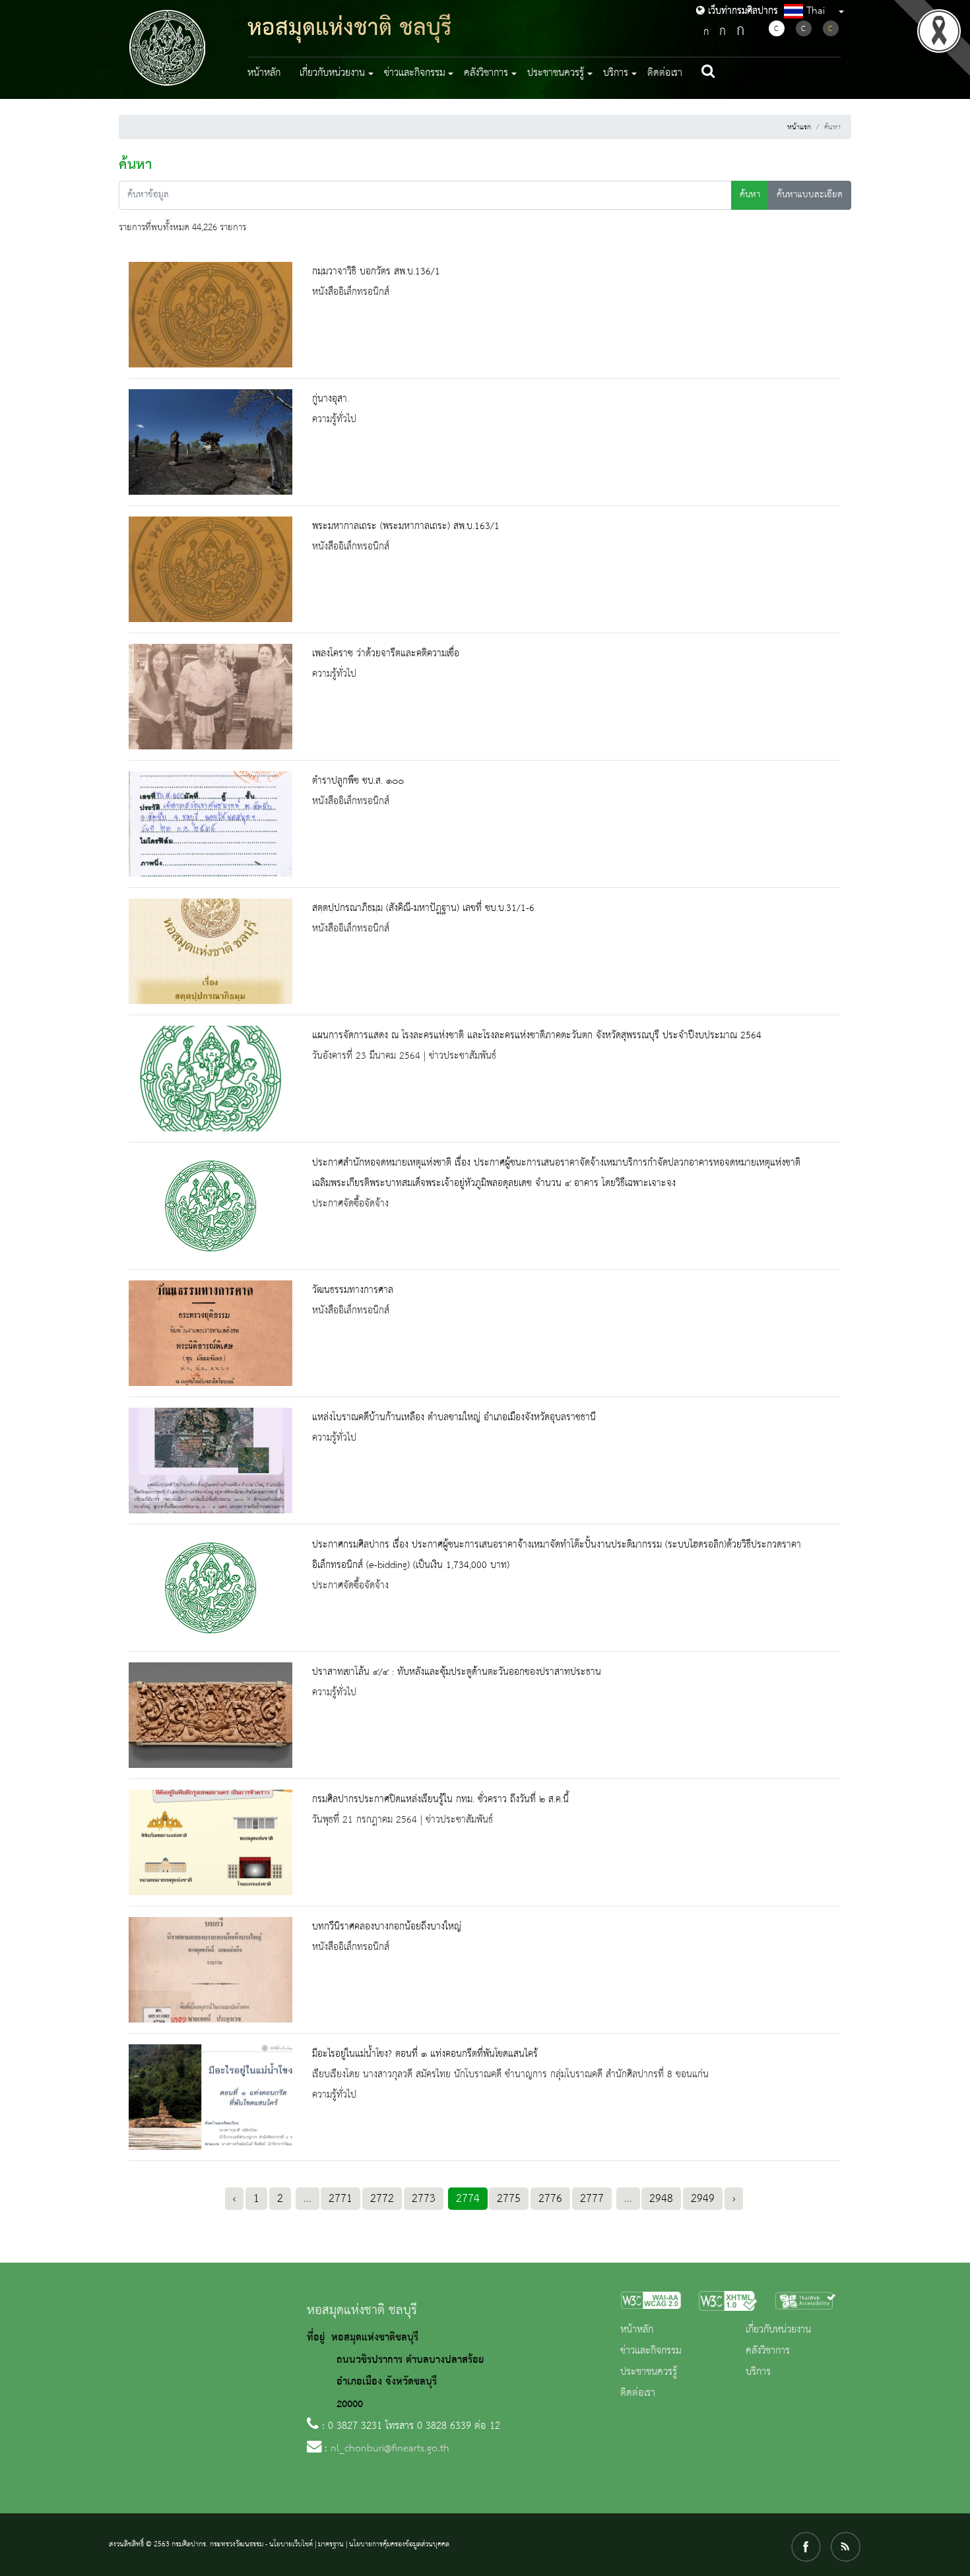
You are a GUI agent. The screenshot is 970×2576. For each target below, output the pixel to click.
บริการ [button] (616, 73)
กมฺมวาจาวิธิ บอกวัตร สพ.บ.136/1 (376, 272)
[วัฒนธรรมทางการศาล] (210, 1333)
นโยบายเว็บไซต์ (291, 2544)
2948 (661, 2199)
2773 (424, 2199)
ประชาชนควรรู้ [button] (556, 73)
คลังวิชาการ (768, 2351)
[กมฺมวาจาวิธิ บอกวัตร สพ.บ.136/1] (210, 315)
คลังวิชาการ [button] (486, 73)
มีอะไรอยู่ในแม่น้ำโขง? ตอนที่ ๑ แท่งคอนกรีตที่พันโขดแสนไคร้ (425, 2054)
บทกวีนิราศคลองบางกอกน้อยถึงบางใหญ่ (387, 1927)
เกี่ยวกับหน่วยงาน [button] (332, 73)
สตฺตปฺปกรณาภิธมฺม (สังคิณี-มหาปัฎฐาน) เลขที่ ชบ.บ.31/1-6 (423, 908)
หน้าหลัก (264, 73)
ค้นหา (750, 195)
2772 (382, 2199)
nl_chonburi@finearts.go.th (390, 2449)
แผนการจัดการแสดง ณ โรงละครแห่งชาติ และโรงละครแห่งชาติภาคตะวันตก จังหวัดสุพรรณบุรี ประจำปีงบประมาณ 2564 (537, 1036)
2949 (703, 2199)
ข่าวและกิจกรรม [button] (415, 73)
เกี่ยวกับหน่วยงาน (778, 2330)
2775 (509, 2199)
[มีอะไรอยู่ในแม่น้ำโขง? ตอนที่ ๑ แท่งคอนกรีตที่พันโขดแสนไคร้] (210, 2097)
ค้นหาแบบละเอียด (810, 195)
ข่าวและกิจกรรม (651, 2351)
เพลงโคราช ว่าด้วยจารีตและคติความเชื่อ (386, 654)
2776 (550, 2199)
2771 (340, 2199)
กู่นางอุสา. (331, 399)
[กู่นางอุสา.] (210, 442)
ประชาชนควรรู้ (649, 2372)
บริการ (758, 2372)
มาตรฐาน (331, 2544)
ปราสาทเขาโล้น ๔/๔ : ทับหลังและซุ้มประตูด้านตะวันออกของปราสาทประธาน (457, 1672)
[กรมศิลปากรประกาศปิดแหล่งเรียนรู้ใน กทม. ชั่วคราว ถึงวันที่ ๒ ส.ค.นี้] (210, 1842)
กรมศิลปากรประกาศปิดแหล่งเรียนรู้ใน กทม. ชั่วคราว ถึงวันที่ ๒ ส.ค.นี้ (440, 1800)
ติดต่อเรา (665, 73)
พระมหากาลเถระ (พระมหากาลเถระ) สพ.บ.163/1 (406, 526)
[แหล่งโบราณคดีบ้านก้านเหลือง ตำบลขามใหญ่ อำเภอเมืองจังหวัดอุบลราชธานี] (210, 1461)
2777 (592, 2199)
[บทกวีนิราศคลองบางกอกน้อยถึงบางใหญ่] (210, 1970)
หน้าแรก (799, 127)
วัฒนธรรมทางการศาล (353, 1290)
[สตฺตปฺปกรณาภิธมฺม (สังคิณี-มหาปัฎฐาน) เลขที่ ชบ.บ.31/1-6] (210, 951)
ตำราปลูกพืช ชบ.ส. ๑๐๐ (358, 781)
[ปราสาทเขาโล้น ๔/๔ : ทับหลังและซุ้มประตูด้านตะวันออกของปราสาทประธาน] (210, 1715)
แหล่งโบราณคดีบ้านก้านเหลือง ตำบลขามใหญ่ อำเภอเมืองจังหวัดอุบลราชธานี (454, 1418)
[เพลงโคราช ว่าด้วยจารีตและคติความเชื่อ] (210, 697)
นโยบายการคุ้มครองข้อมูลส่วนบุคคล (399, 2544)
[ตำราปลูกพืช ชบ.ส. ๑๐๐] (210, 824)
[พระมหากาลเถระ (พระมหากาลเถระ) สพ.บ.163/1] (210, 569)
